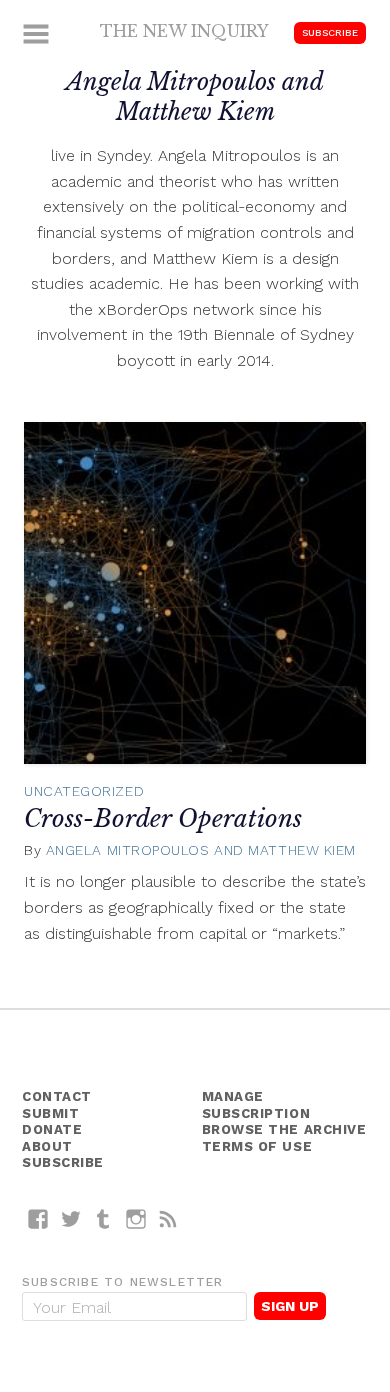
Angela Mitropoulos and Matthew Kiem (201, 850)
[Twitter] (71, 1218)
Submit (50, 1113)
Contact (57, 1096)
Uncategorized (84, 791)
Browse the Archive (284, 1129)
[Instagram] (136, 1218)
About (47, 1146)
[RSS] (168, 1218)
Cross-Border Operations (163, 818)
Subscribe (330, 32)
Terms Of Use (257, 1146)
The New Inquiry (184, 31)
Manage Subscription (256, 1105)
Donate (52, 1129)
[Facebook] (38, 1218)
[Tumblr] (103, 1218)
